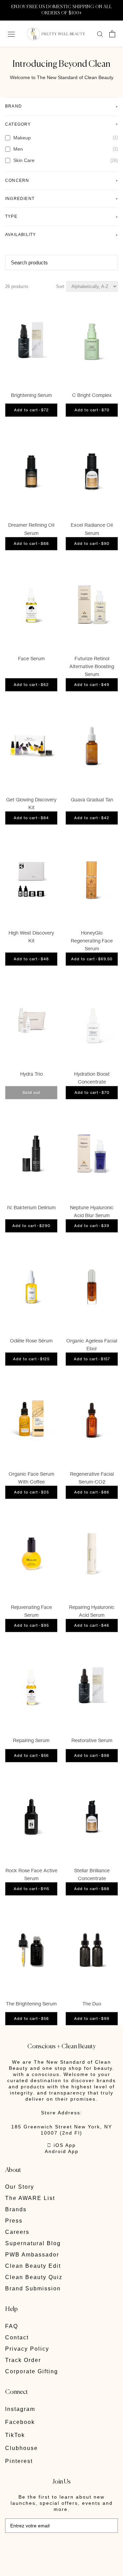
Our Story (20, 2187)
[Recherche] (100, 34)
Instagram (20, 2409)
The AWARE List (30, 2198)
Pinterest (19, 2461)
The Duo (92, 2004)
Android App (62, 2151)
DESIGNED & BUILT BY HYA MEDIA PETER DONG (52, 2548)
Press (14, 2221)
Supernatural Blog (33, 2243)
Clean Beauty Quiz (34, 2277)
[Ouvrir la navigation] (11, 34)
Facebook (20, 2422)
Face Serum (31, 658)
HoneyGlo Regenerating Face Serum (92, 941)
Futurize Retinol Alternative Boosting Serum (92, 666)
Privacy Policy (27, 2349)
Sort (60, 286)
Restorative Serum (92, 1740)
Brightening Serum (31, 395)
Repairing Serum (31, 1740)
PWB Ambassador (32, 2255)
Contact (17, 2337)
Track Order (23, 2360)
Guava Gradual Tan (92, 799)
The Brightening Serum (31, 2004)
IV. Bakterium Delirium (31, 1207)
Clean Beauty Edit (33, 2266)
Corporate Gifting (32, 2371)
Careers (17, 2232)
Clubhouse (22, 2448)
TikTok (15, 2435)
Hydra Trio (31, 1074)
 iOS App (61, 2145)
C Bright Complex (92, 395)
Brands (16, 2209)
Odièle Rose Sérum (31, 1341)
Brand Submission (33, 2289)
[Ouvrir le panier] (112, 34)
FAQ (12, 2326)
